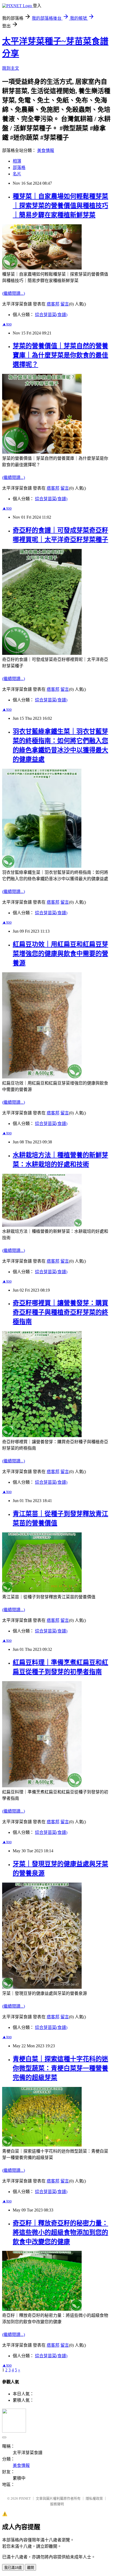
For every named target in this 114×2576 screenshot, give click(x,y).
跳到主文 (11, 68)
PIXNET (25, 2498)
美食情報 (46, 150)
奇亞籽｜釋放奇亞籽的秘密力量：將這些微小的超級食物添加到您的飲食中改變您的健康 (60, 2232)
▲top (7, 324)
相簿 (17, 161)
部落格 (19, 168)
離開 (30, 2568)
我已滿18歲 (13, 2568)
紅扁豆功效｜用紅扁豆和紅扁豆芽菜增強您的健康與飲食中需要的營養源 (60, 954)
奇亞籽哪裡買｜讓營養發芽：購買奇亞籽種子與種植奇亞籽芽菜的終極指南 (60, 1312)
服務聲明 (57, 2504)
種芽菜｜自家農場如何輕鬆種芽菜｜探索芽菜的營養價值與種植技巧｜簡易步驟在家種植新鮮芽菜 (60, 206)
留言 (65, 304)
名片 (17, 174)
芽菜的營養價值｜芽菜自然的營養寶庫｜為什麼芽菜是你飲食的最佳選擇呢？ (60, 355)
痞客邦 (53, 304)
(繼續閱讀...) (14, 293)
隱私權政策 (94, 2498)
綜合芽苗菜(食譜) (51, 315)
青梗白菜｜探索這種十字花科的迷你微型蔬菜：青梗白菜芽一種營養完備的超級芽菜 (60, 2068)
